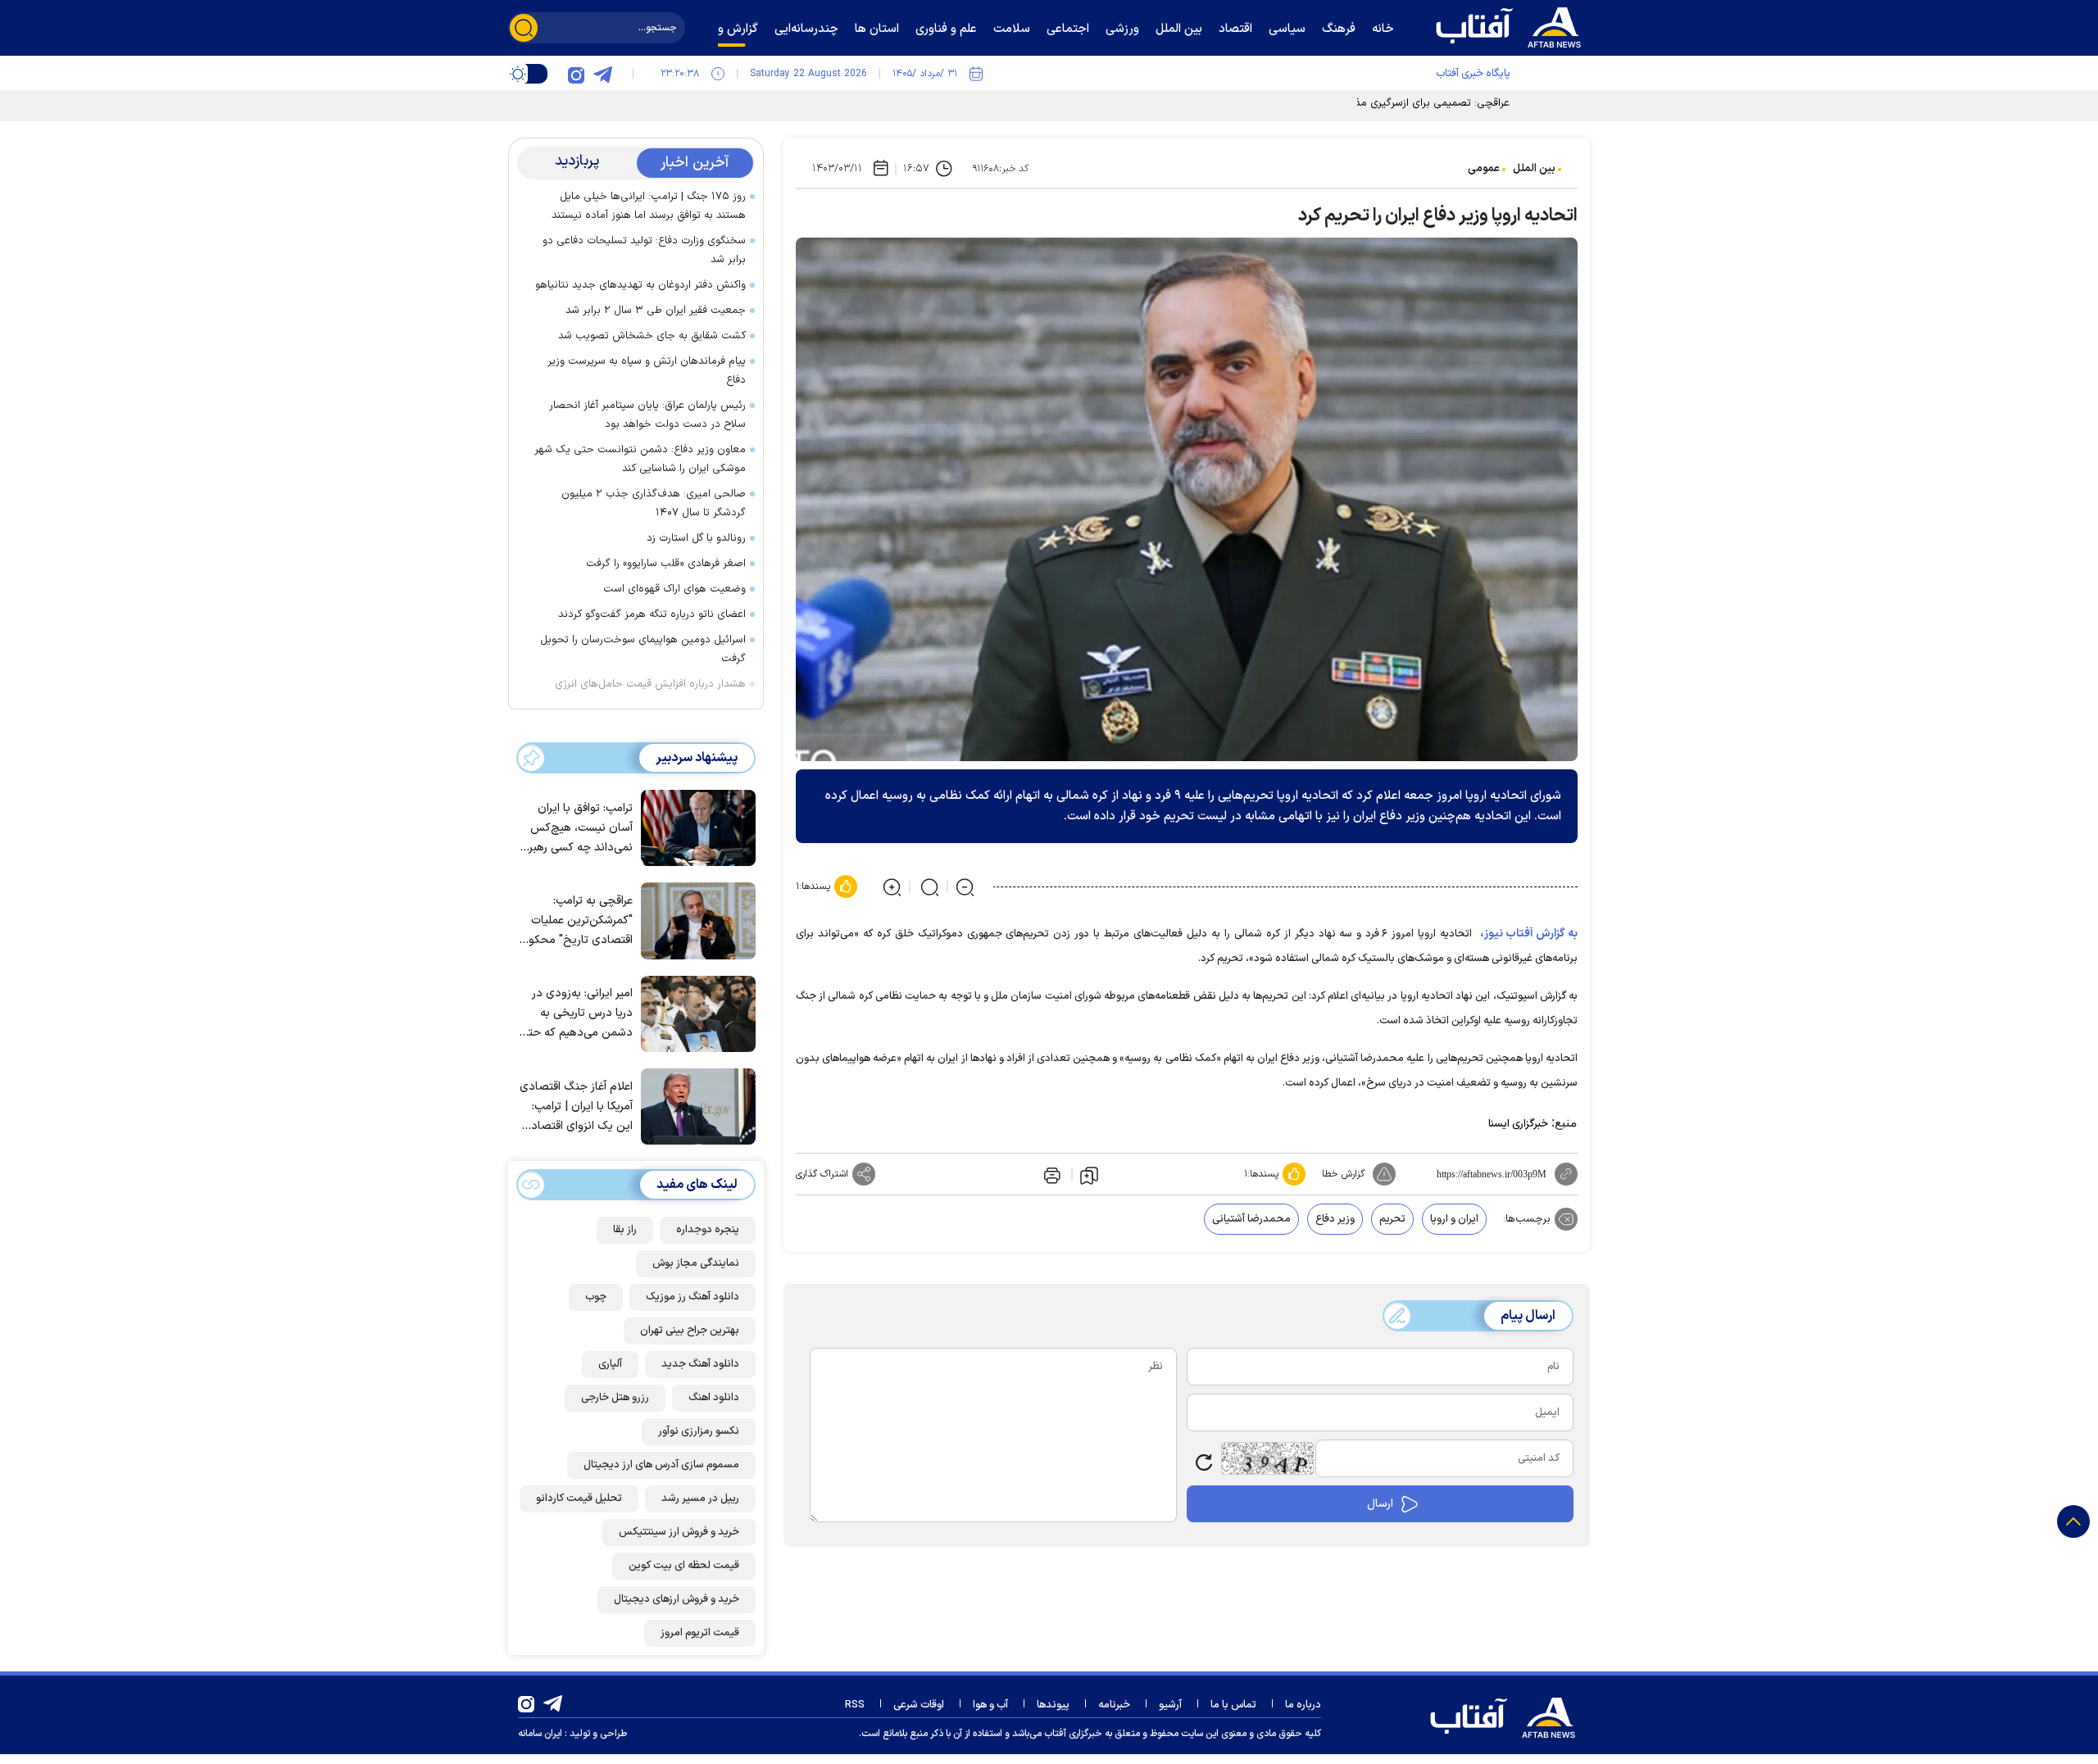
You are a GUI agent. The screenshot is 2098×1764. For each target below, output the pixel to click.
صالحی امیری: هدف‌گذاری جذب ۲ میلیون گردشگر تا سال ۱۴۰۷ (654, 503)
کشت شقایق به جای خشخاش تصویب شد (652, 336)
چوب (596, 1297)
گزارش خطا (1343, 1174)
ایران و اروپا (1454, 1219)
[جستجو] (524, 28)
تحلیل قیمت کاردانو (579, 1499)
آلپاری (610, 1364)
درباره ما (1303, 1705)
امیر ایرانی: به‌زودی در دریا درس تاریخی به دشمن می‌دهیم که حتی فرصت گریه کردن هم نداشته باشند (577, 1014)
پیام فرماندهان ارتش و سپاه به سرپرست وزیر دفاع (647, 371)
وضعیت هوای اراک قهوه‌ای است (674, 589)
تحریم (1392, 1219)
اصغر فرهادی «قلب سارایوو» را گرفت (666, 564)
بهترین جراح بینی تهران (690, 1331)
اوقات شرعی (919, 1705)
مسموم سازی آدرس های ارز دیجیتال (661, 1465)
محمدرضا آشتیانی (1251, 1219)
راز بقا (625, 1230)
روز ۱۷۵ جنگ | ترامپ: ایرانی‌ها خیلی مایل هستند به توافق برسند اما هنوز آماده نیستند (649, 206)
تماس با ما (1233, 1705)
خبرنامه (1114, 1705)
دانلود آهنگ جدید (700, 1364)
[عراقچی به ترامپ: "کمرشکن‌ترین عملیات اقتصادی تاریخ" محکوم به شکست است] (694, 919)
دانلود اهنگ (714, 1398)
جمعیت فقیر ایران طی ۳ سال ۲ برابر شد (656, 311)
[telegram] (602, 74)
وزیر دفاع (1335, 1219)
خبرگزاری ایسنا (1518, 1124)
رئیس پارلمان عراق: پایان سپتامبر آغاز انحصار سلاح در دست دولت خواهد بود (647, 415)
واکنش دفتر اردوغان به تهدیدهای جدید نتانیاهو (640, 285)
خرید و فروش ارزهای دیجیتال (677, 1599)
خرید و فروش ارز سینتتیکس (679, 1532)
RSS (855, 1705)
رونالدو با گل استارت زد (696, 538)
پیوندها (1053, 1705)
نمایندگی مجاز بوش (696, 1263)
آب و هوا (990, 1705)
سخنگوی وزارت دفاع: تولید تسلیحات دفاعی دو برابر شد (644, 250)
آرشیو (1170, 1705)
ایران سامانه (540, 1734)
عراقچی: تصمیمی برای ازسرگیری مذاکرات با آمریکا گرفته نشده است (1363, 103)
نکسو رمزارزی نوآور (699, 1431)
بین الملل (1534, 169)
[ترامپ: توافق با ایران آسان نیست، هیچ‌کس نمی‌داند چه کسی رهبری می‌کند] (694, 827)
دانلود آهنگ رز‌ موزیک (693, 1297)
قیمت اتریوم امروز (700, 1633)
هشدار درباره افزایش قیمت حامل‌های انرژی (650, 684)
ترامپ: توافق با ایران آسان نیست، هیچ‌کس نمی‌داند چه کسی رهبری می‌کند (577, 829)
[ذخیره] (1089, 1175)
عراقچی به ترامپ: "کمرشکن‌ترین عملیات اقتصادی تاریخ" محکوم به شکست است (577, 921)
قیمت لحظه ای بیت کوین (684, 1566)
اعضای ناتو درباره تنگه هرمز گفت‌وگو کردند (652, 614)
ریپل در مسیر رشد (700, 1499)
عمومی (1484, 169)
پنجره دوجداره (708, 1230)
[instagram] (576, 74)
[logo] (1512, 25)
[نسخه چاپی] (1051, 1174)
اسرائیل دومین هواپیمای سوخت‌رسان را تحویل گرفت (643, 649)
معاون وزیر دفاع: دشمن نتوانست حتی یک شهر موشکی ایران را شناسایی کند (640, 459)
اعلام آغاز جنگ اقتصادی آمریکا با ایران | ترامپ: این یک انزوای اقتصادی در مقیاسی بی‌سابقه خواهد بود (576, 1107)
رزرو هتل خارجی (615, 1398)
